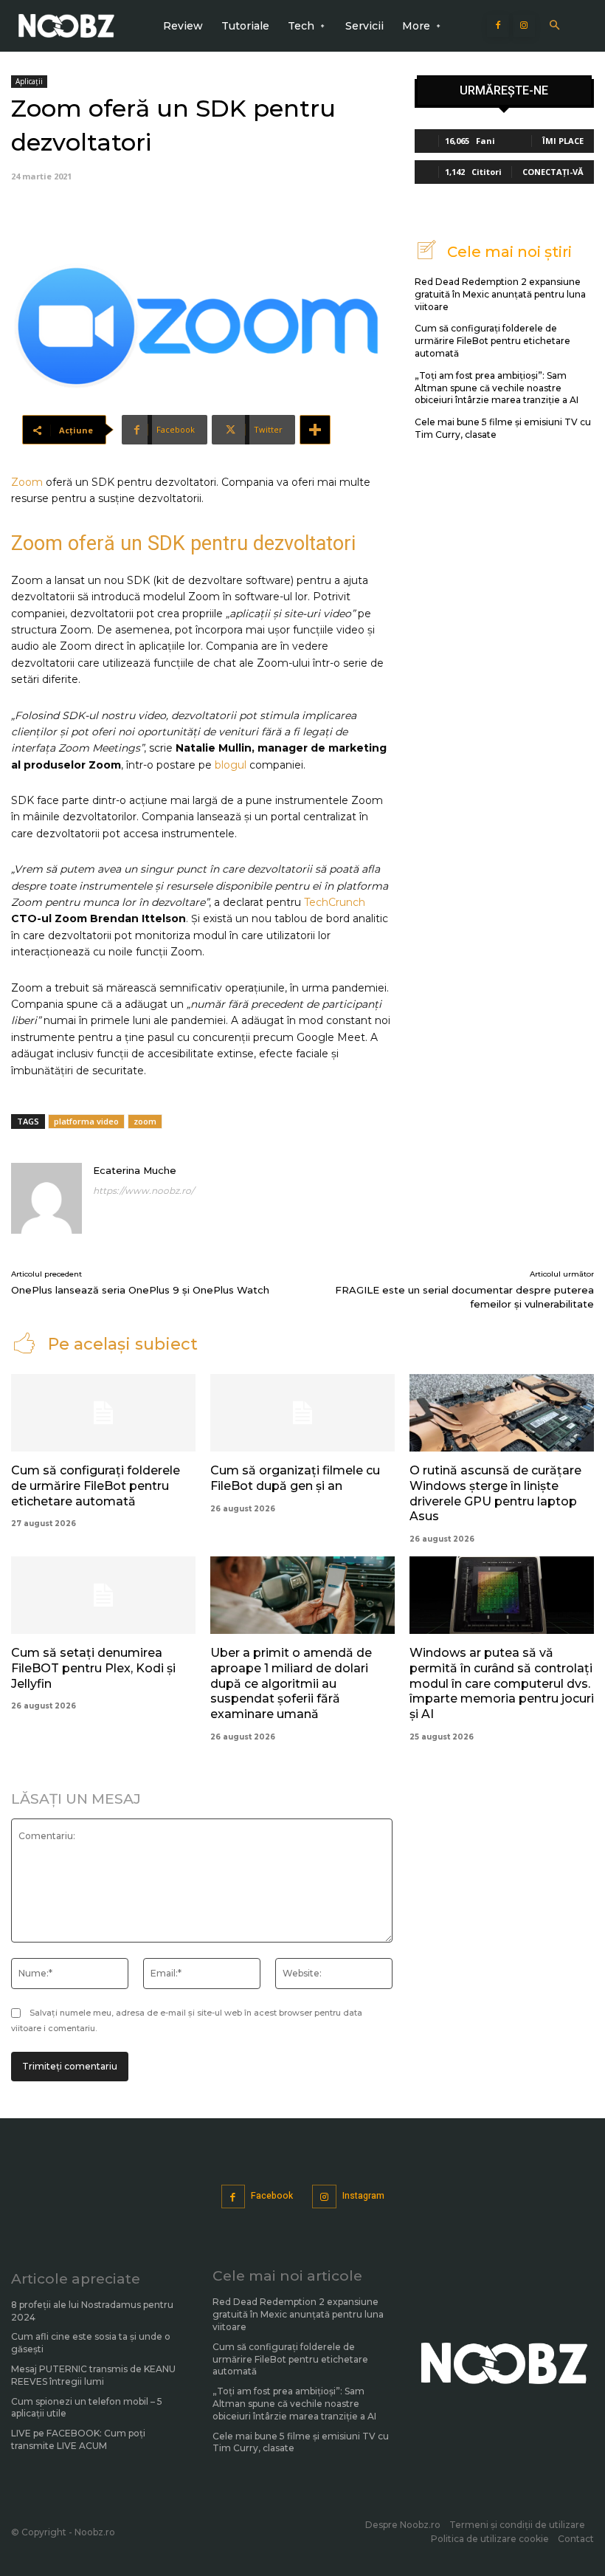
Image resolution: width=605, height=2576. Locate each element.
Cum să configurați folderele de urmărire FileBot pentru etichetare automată (492, 341)
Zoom (27, 482)
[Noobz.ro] (66, 26)
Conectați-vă (553, 172)
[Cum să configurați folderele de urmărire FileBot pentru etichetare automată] (103, 1413)
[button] (554, 26)
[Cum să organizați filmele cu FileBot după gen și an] (302, 1413)
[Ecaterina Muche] (46, 1198)
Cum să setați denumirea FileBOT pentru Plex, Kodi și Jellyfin (93, 1668)
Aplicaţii (29, 81)
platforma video (86, 1121)
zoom (145, 1121)
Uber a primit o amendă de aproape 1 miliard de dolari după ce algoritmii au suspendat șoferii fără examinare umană (291, 1683)
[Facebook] (498, 26)
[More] (315, 430)
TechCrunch (335, 902)
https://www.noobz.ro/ (144, 1191)
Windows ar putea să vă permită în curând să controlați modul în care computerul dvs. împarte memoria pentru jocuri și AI (502, 1683)
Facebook (272, 2196)
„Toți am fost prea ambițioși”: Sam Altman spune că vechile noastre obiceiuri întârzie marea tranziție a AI (497, 388)
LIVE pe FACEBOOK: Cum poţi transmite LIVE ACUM (78, 2439)
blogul (231, 765)
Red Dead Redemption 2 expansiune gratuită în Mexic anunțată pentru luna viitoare (500, 294)
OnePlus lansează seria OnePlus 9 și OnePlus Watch (140, 1290)
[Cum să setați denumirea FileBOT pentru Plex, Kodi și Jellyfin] (103, 1595)
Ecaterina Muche (135, 1170)
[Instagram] (524, 26)
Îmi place (563, 141)
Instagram (363, 2196)
